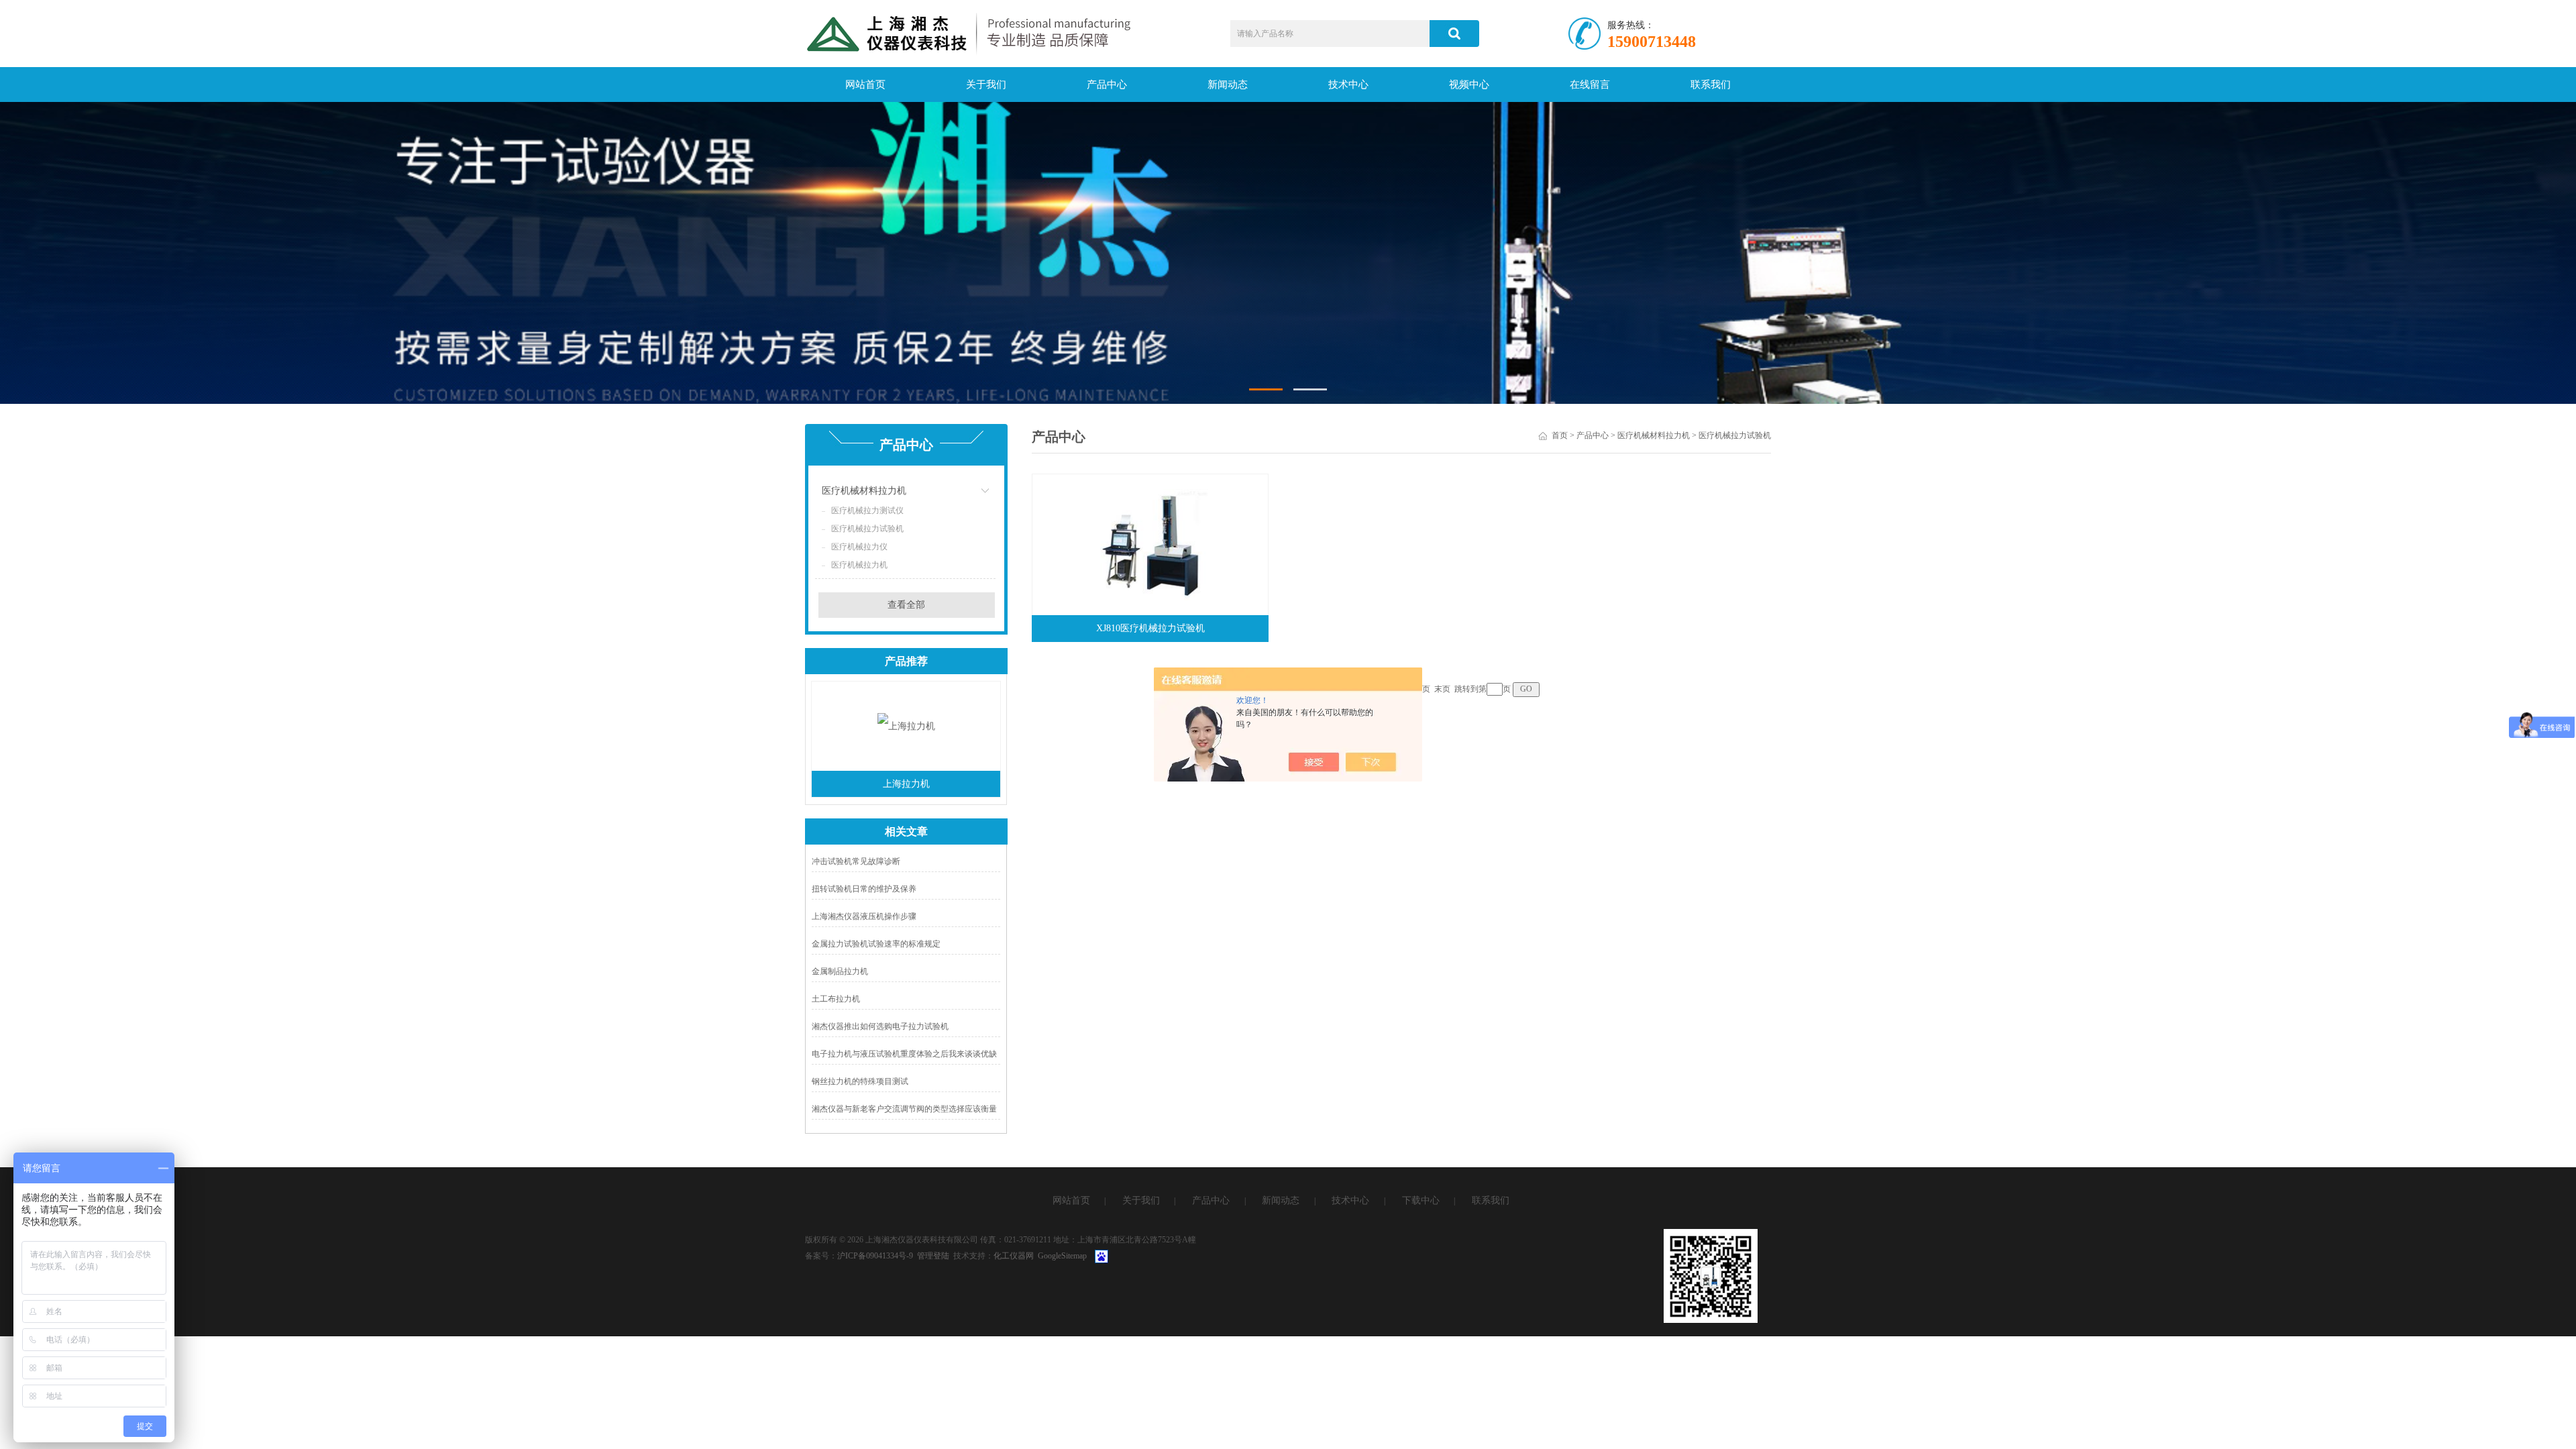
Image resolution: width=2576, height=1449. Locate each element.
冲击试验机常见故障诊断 (856, 861)
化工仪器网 (1014, 1256)
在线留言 (1590, 85)
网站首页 (865, 85)
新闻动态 (1228, 85)
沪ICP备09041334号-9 (875, 1256)
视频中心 (1469, 85)
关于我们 (986, 85)
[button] (1266, 389)
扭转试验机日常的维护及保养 (864, 889)
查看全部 (906, 605)
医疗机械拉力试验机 (867, 529)
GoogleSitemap (1062, 1256)
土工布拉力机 (836, 999)
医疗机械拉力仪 (859, 547)
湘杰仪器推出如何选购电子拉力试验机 (880, 1026)
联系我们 (1711, 85)
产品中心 (1107, 85)
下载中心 (1421, 1200)
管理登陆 (933, 1256)
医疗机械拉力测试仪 (867, 511)
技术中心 (1348, 85)
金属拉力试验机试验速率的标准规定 (876, 944)
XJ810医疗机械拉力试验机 (1150, 628)
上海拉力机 (906, 784)
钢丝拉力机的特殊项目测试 (860, 1081)
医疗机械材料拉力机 (864, 491)
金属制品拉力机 (840, 971)
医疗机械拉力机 (859, 565)
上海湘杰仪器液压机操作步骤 (864, 916)
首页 (1560, 435)
